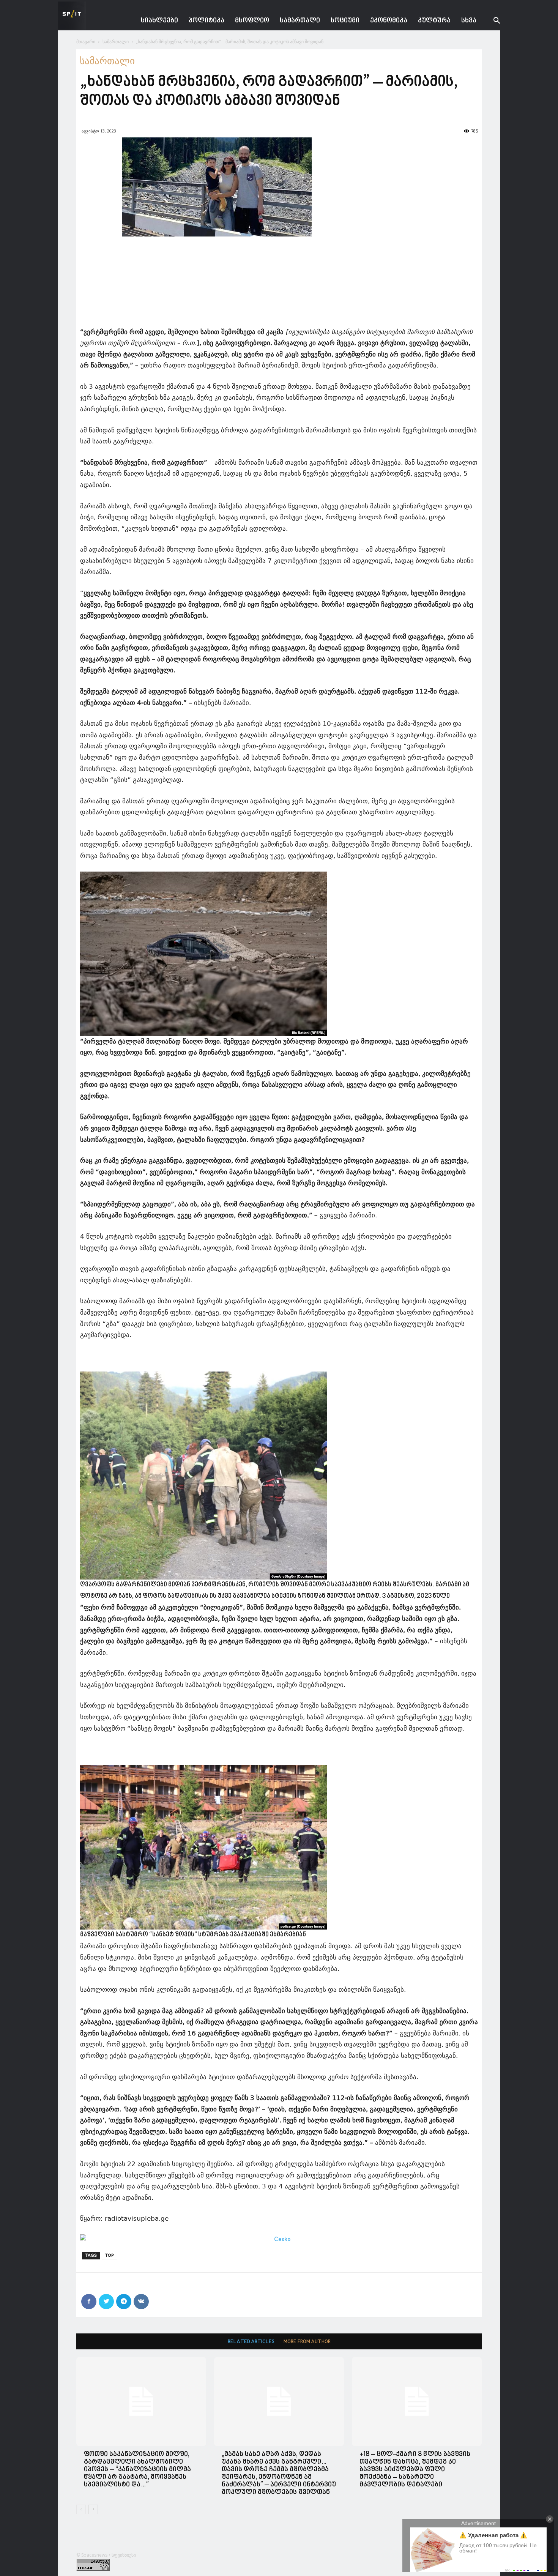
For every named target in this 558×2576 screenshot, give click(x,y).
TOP (110, 2255)
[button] (491, 21)
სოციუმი (345, 21)
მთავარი (86, 42)
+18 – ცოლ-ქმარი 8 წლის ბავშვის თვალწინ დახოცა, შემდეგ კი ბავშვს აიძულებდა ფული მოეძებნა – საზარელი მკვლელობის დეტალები (415, 2470)
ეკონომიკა (389, 21)
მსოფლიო (252, 21)
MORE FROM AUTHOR (307, 2342)
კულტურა (434, 21)
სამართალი (300, 21)
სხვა (469, 21)
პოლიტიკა (206, 21)
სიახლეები (159, 21)
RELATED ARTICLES (251, 2342)
